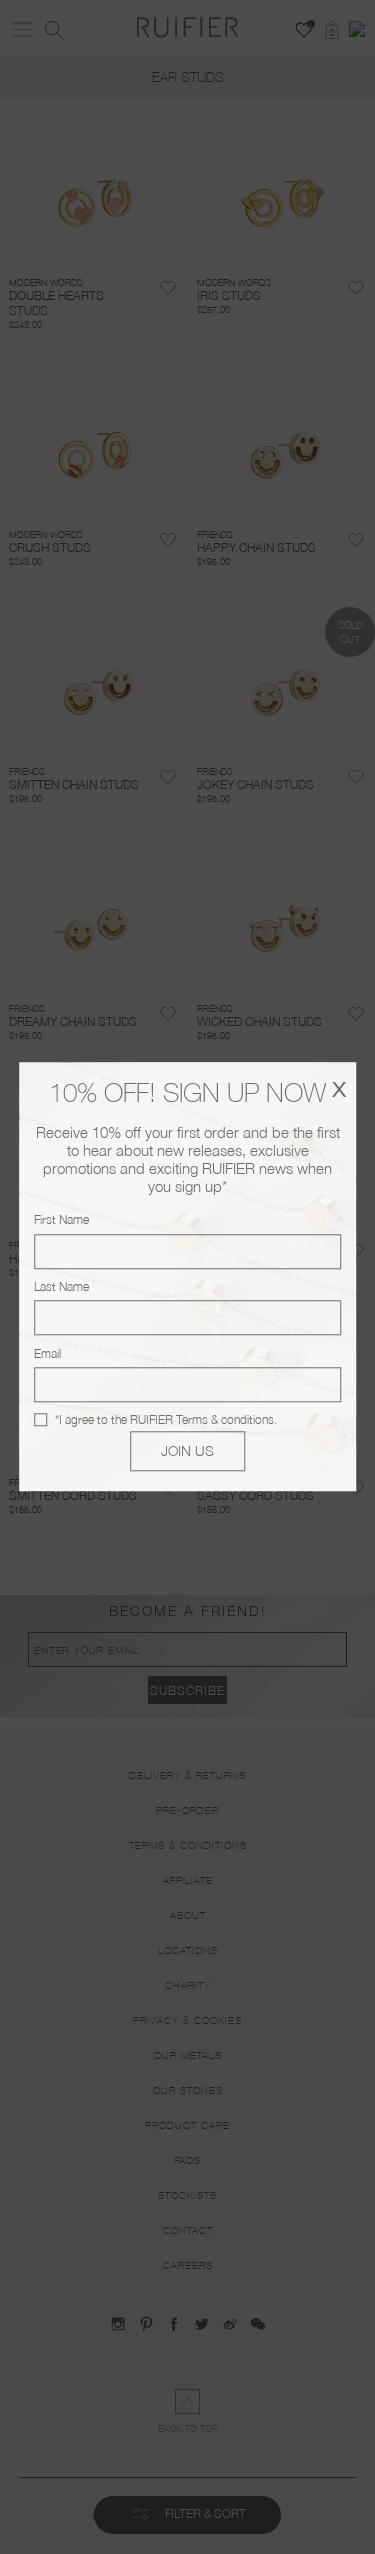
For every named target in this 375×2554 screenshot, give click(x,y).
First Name (61, 1220)
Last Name (61, 1286)
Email (47, 1353)
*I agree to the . (166, 1419)
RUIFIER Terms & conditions (202, 1419)
